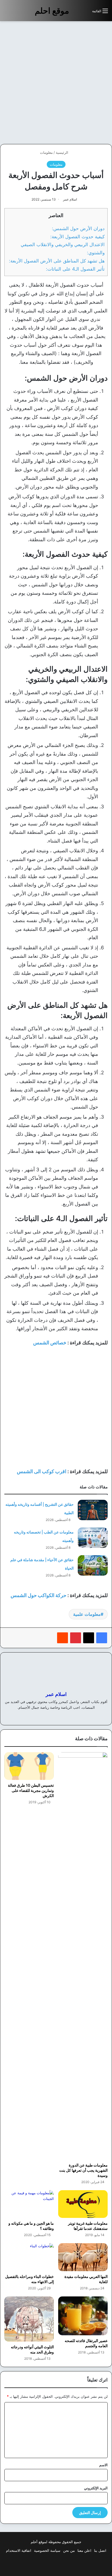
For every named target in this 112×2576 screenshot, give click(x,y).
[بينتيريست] (76, 1638)
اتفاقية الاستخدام (19, 2550)
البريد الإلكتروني (96, 2488)
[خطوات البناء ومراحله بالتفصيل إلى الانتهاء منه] (29, 2257)
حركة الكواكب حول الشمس (38, 1595)
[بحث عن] (85, 13)
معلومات (46, 152)
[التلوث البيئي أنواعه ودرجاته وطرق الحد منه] (29, 2319)
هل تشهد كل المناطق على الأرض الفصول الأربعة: (57, 261)
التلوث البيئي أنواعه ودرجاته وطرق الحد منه (32, 2349)
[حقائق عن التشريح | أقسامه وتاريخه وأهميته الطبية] (93, 1510)
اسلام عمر (70, 199)
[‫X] (89, 1638)
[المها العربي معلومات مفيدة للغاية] (83, 2257)
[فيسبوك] (102, 1638)
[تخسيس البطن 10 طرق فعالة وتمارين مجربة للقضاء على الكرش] (29, 1766)
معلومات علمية (87, 1614)
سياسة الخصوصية (47, 2550)
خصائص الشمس (50, 1343)
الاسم (103, 2465)
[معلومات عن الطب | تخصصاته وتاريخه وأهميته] (93, 1538)
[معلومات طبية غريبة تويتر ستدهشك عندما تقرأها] (83, 2204)
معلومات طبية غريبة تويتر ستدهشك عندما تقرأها (88, 2226)
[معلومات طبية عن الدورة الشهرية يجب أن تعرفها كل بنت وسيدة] (83, 1956)
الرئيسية (63, 152)
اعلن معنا (84, 2550)
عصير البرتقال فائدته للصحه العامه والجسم (86, 2343)
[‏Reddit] (63, 1638)
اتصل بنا (100, 2550)
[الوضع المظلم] (76, 13)
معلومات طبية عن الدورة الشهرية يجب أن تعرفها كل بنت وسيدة (83, 2170)
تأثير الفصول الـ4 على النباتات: (75, 269)
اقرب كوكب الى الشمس (42, 1471)
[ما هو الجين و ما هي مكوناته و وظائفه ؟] (29, 2204)
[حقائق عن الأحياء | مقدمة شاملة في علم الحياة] (93, 1565)
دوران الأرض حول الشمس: (78, 228)
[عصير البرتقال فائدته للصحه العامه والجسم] (83, 2316)
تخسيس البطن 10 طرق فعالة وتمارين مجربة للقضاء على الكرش (31, 1790)
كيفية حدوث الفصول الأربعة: (77, 237)
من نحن (69, 2550)
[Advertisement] (56, 83)
